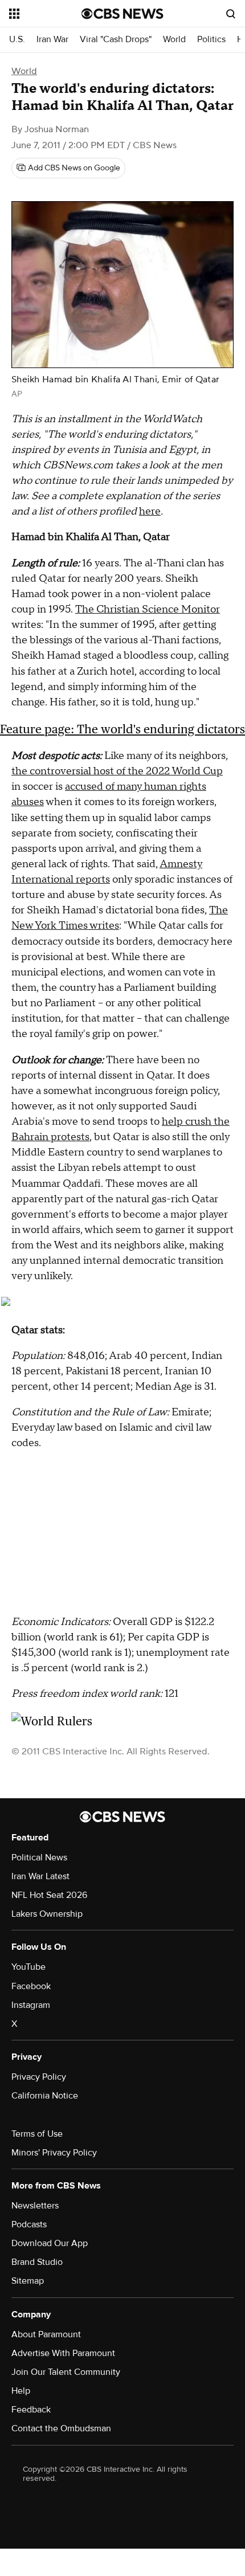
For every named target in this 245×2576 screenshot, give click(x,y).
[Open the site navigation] (45, 14)
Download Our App (50, 2243)
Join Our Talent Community (66, 2372)
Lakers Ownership (47, 1914)
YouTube (28, 1967)
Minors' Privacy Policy (54, 2153)
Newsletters (35, 2206)
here (150, 511)
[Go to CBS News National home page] (122, 14)
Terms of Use (37, 2134)
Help (21, 2391)
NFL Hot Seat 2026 (49, 1895)
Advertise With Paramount (63, 2353)
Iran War (52, 40)
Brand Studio (37, 2262)
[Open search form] (231, 14)
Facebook (31, 1986)
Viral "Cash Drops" (116, 40)
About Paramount (46, 2334)
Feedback (31, 2410)
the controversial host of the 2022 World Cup (117, 771)
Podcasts (29, 2224)
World (174, 40)
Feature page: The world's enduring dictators (122, 729)
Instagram (31, 2005)
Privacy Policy (39, 2077)
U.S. (17, 40)
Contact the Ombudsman (61, 2428)
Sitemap (28, 2281)
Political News (39, 1858)
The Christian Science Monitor (148, 609)
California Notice (45, 2096)
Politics (211, 40)
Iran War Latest (40, 1876)
